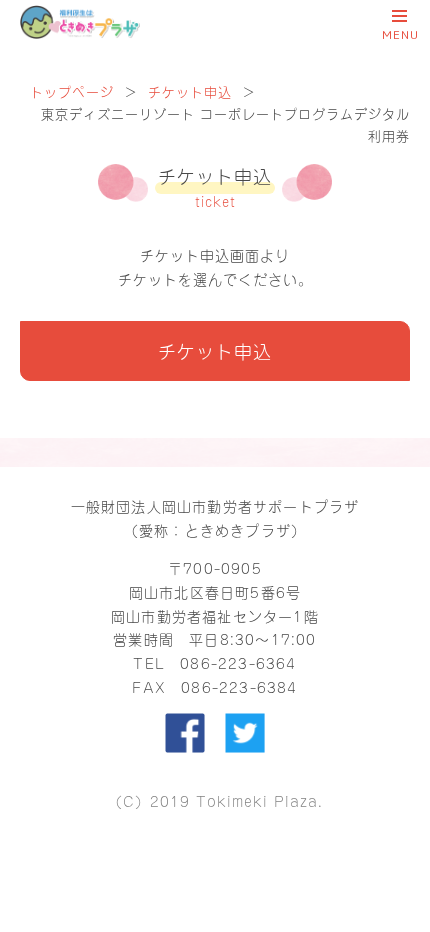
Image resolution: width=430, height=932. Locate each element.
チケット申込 (190, 90)
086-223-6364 (238, 662)
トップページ (72, 90)
